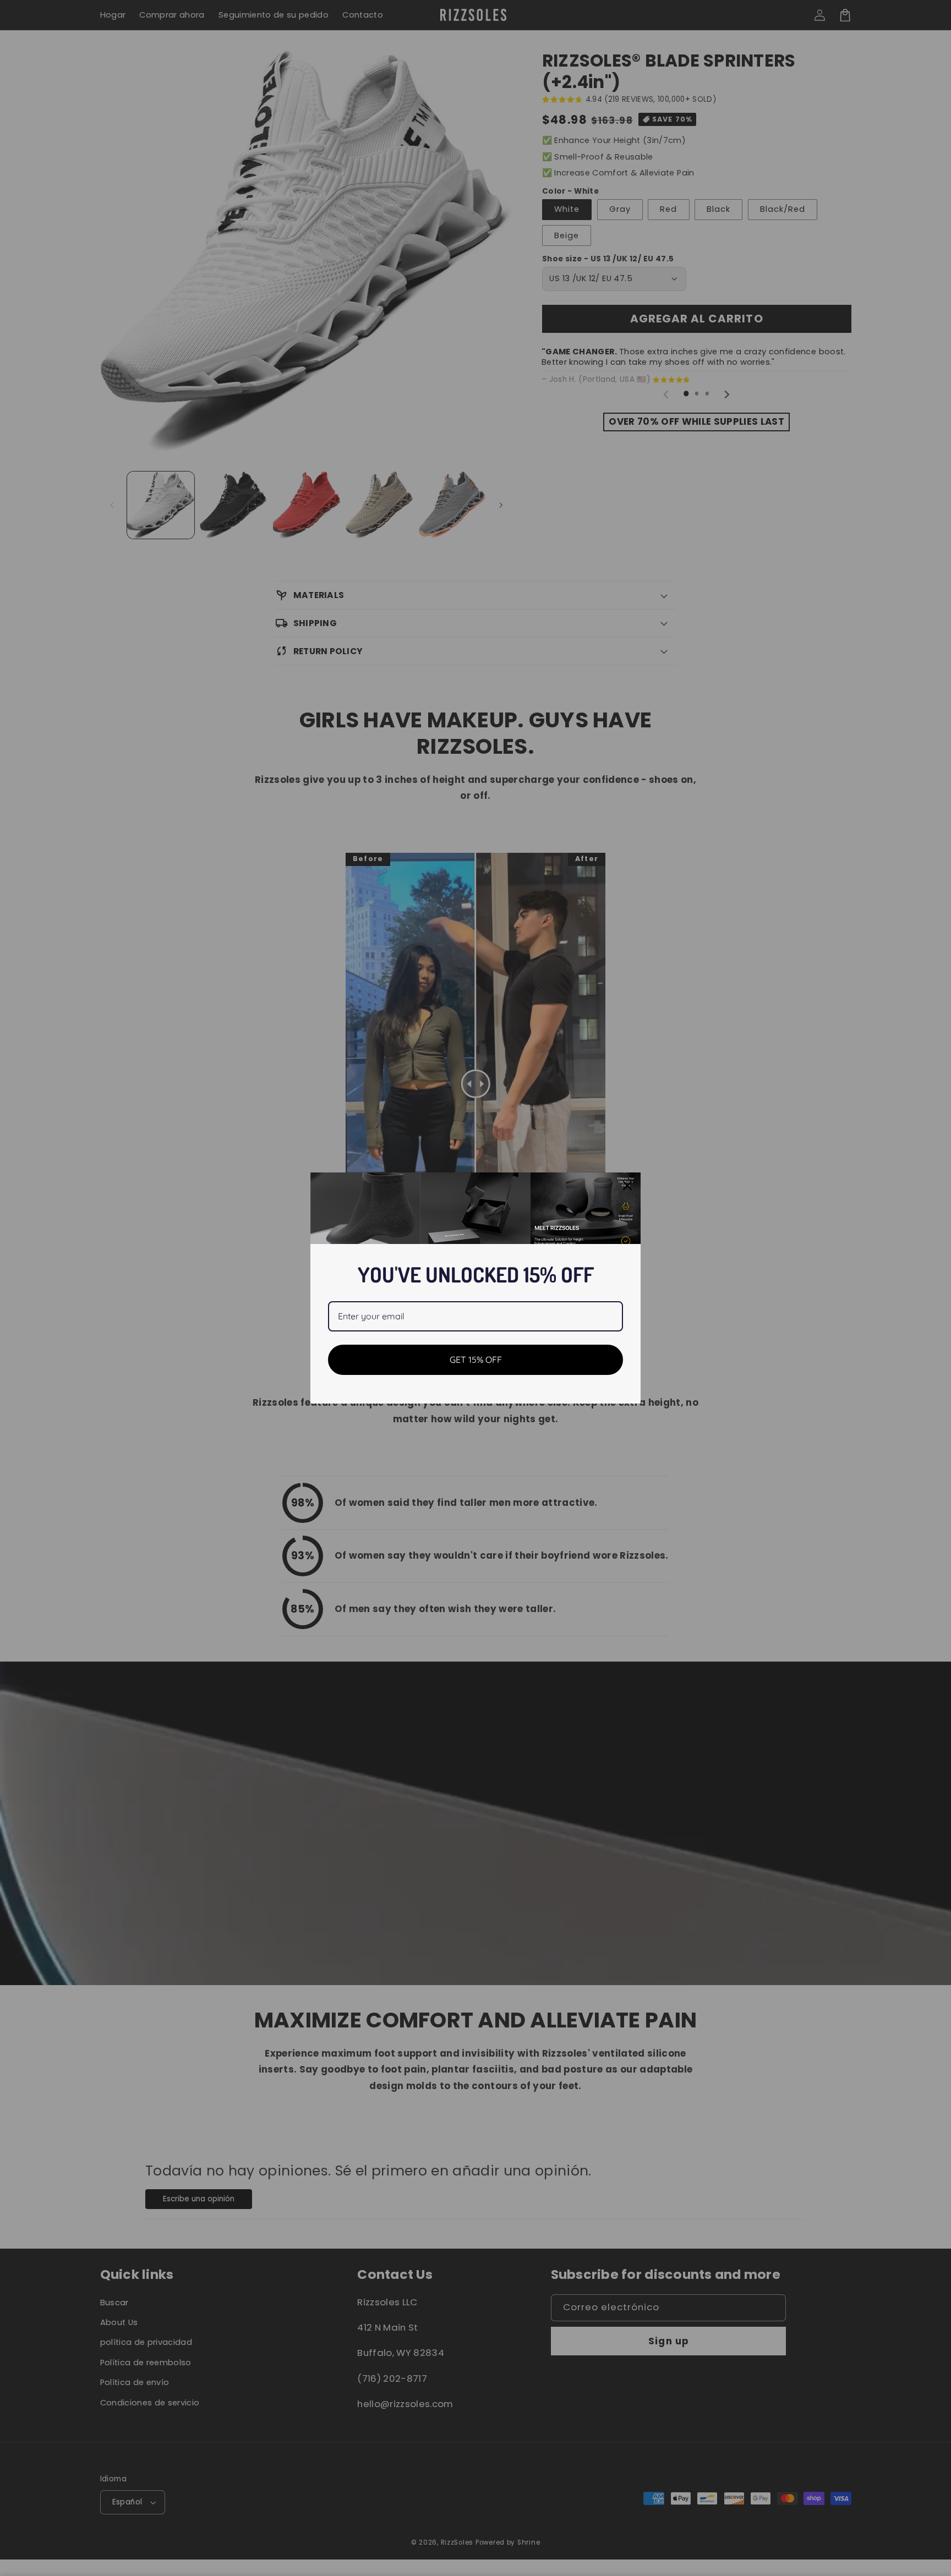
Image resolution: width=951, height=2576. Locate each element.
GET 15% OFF (476, 1360)
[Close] (627, 1186)
